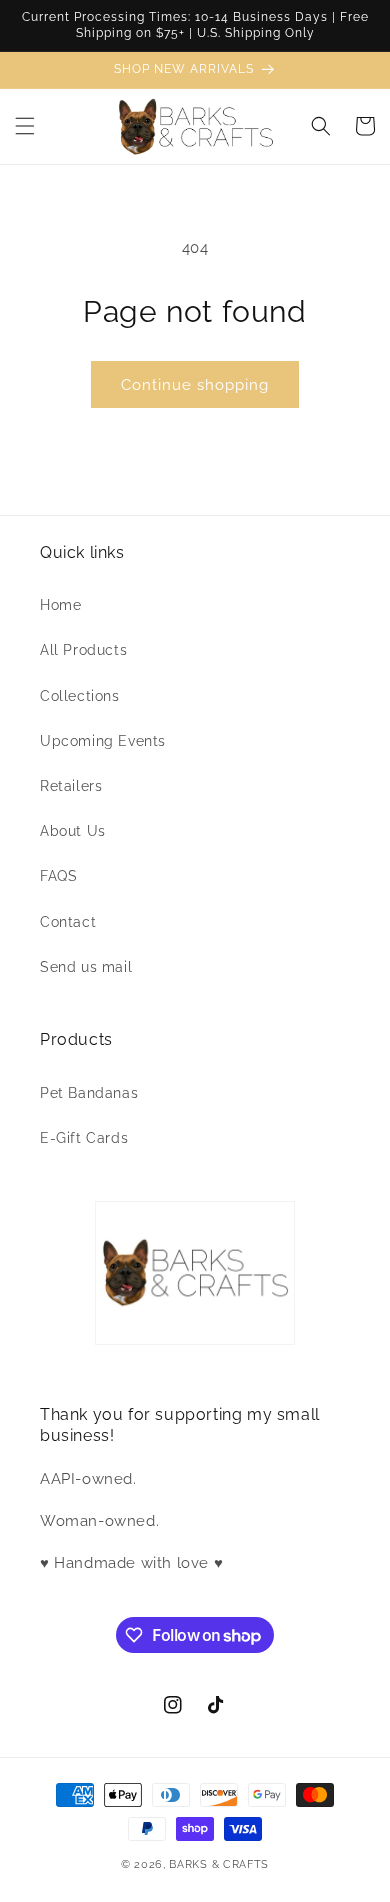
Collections (80, 696)
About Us (73, 831)
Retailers (71, 786)
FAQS (58, 876)
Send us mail (86, 967)
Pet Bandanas (89, 1093)
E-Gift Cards (84, 1138)
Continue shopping (195, 385)
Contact (68, 922)
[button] (25, 126)
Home (60, 605)
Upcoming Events (103, 741)
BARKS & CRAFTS (219, 1864)
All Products (83, 650)
